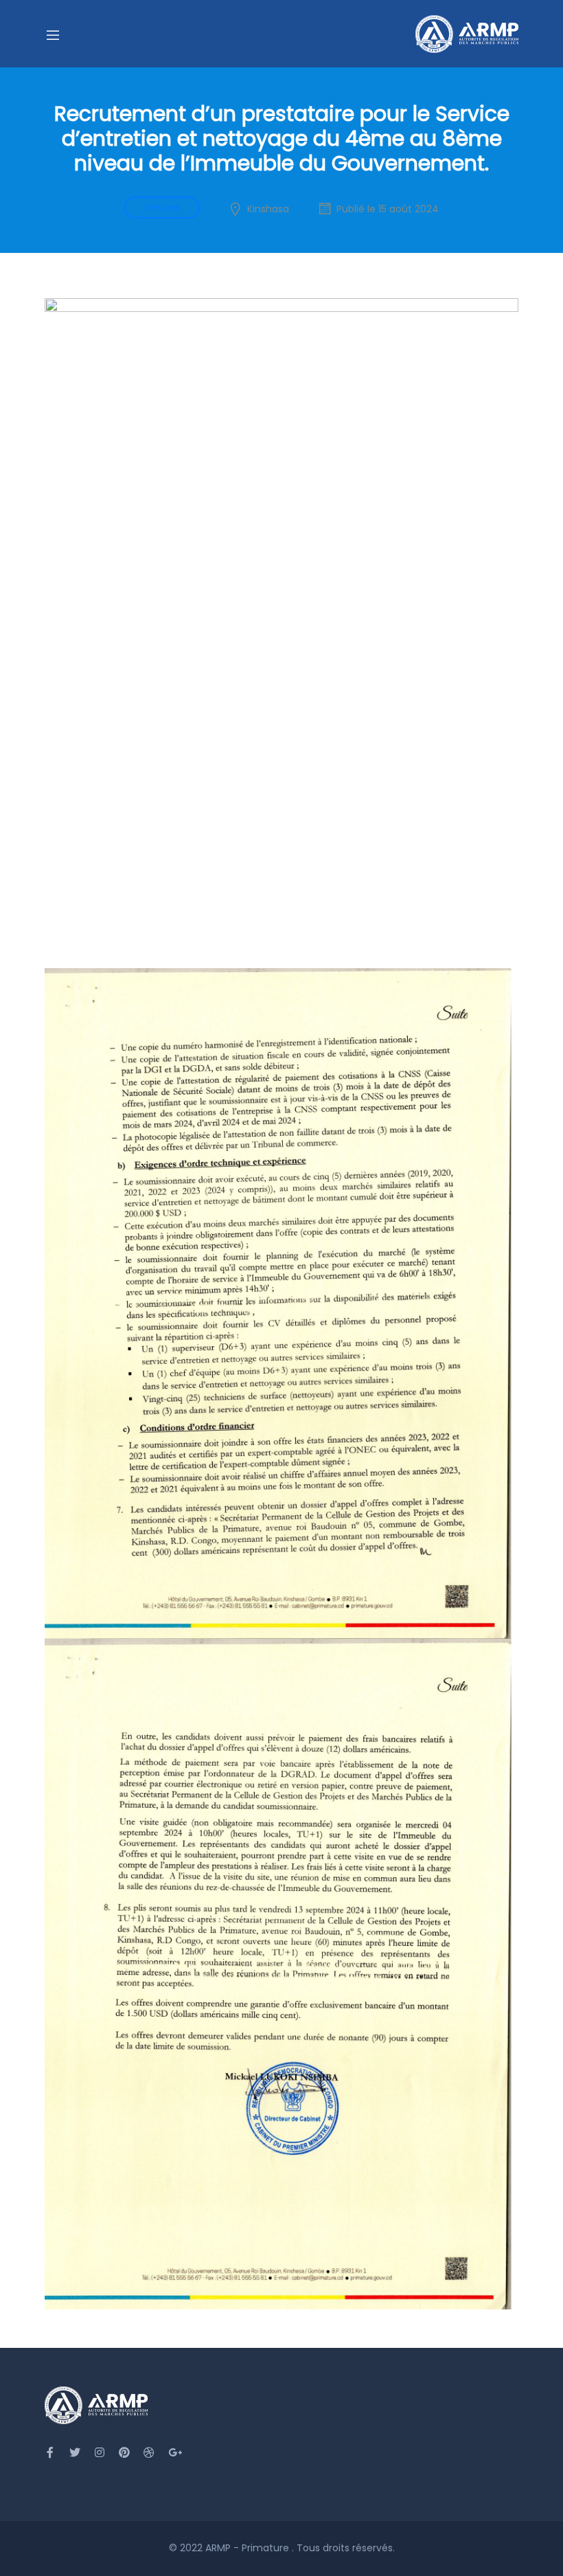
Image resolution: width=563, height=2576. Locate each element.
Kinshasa (268, 209)
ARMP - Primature (249, 2548)
